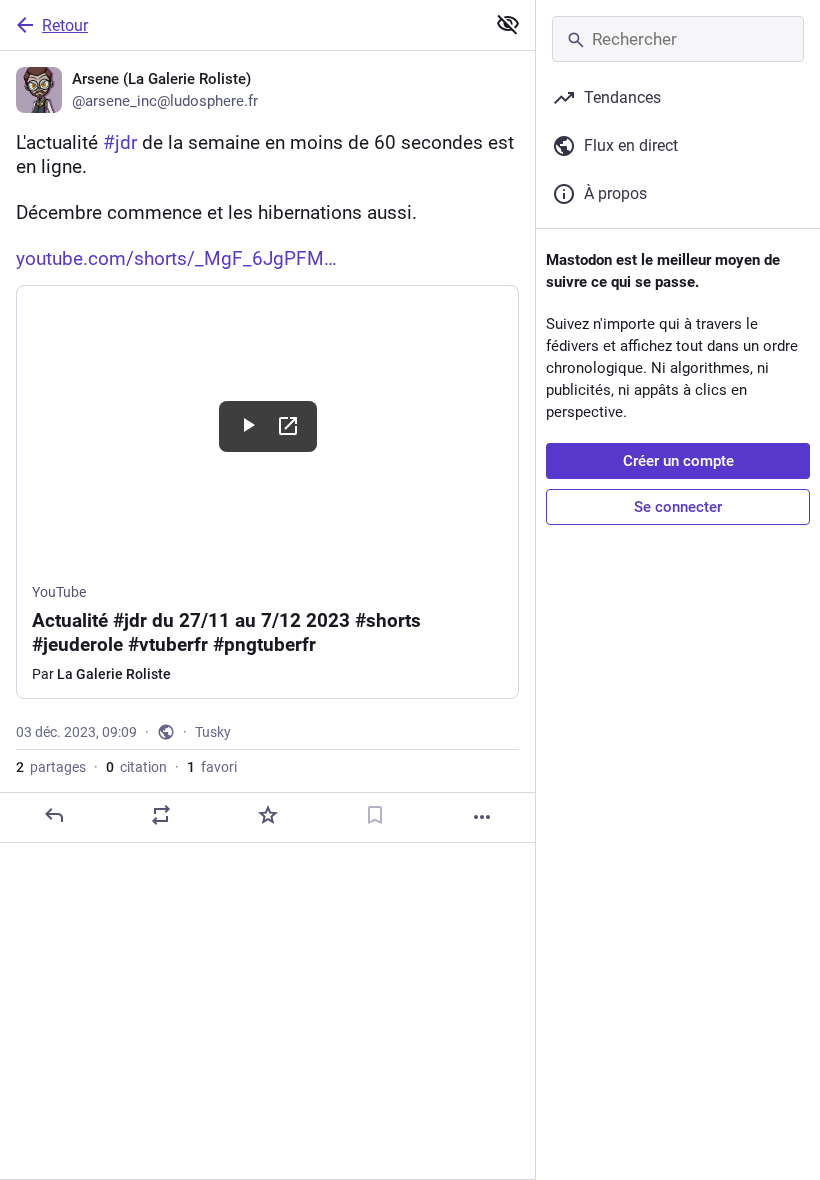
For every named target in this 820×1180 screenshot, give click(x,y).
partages (51, 767)
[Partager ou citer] (161, 815)
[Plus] (482, 817)
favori (212, 767)
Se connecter (678, 507)
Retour (65, 25)
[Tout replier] (508, 24)
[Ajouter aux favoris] (268, 815)
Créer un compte (678, 461)
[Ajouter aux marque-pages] (375, 815)
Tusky (213, 732)
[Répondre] (54, 815)
